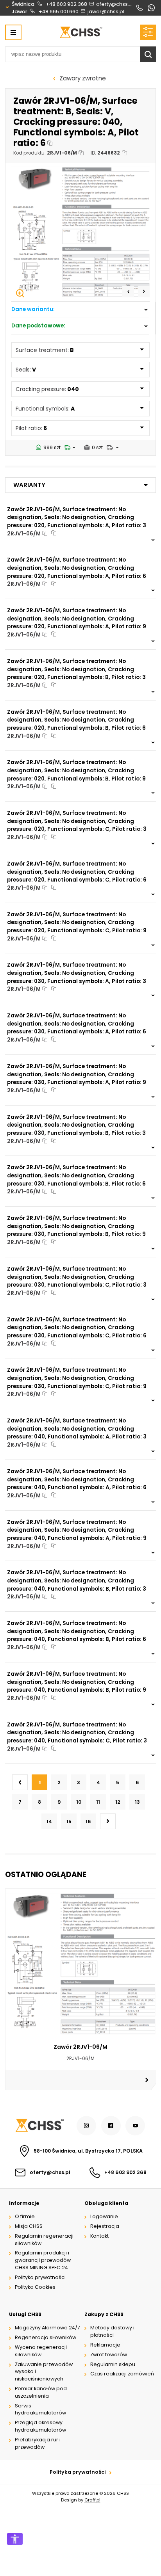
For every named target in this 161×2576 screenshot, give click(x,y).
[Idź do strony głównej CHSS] (39, 2125)
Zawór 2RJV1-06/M (80, 2047)
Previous (128, 292)
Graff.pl (92, 2500)
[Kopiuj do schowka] (50, 143)
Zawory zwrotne (83, 78)
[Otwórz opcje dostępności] (15, 2539)
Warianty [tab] (29, 485)
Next (144, 292)
